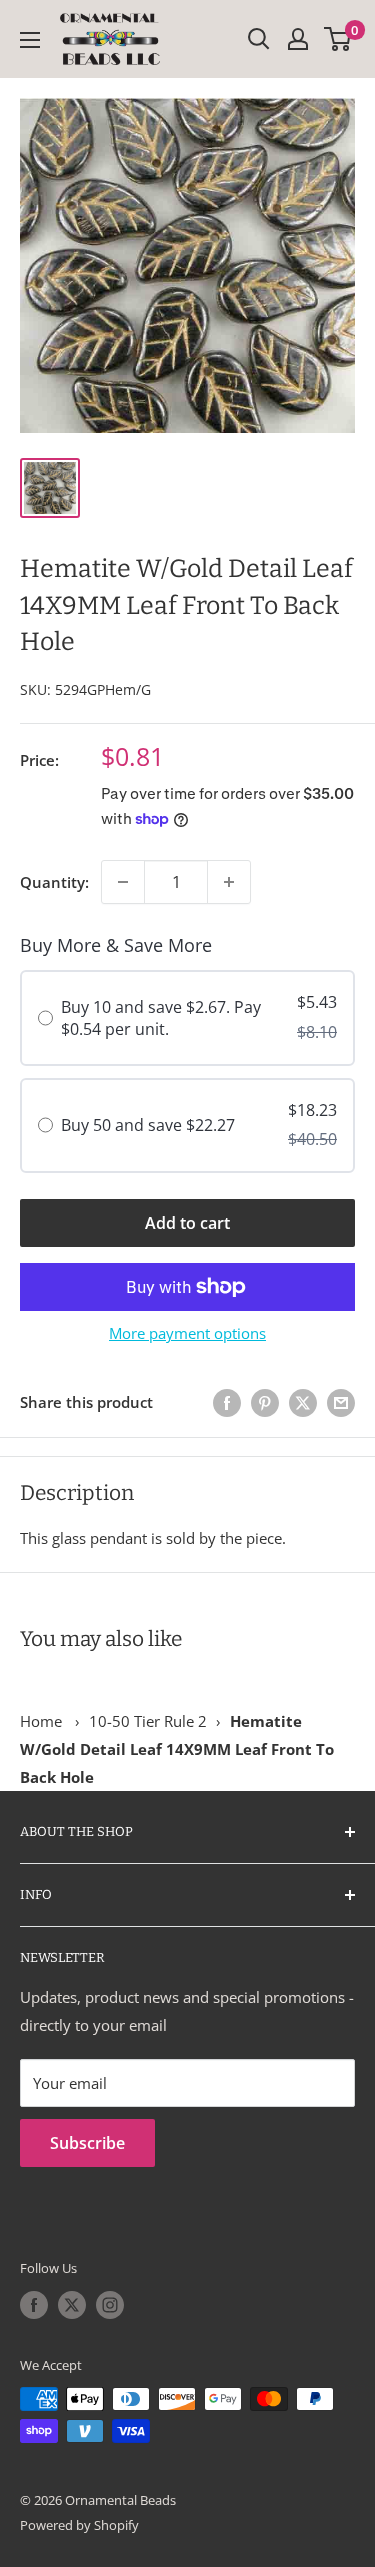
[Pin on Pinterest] (265, 1402)
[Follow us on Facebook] (34, 2305)
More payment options (187, 1333)
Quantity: (54, 882)
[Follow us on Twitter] (72, 2305)
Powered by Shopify (79, 2525)
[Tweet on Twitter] (303, 1402)
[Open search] (259, 39)
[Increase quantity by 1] (229, 882)
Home (41, 1721)
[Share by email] (341, 1402)
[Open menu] (30, 40)
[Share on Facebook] (227, 1402)
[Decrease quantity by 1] (123, 882)
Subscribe (87, 2143)
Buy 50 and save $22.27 (148, 1125)
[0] (338, 39)
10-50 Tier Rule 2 (148, 1721)
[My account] (298, 39)
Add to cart (187, 1223)
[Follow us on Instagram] (110, 2305)
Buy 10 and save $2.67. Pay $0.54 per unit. (161, 1018)
